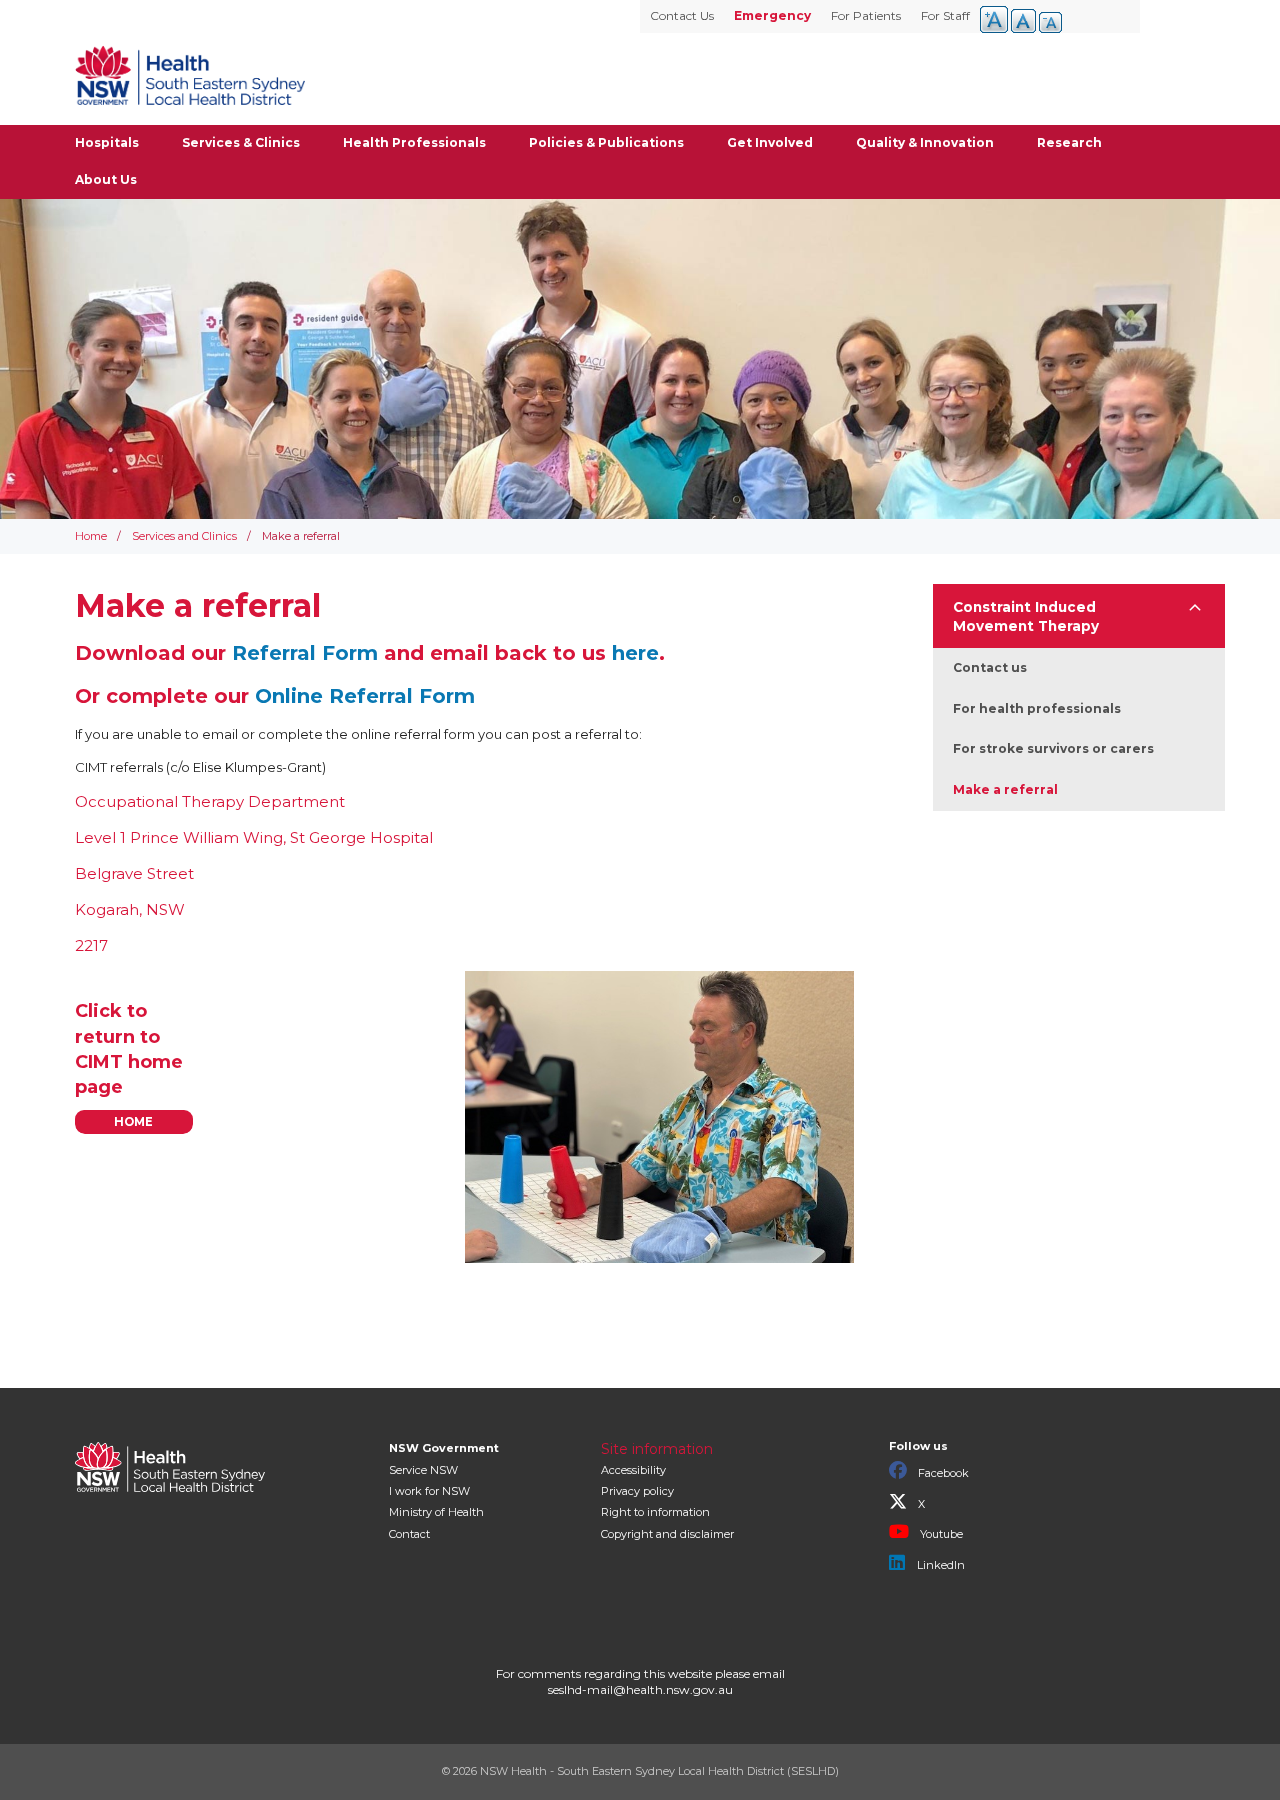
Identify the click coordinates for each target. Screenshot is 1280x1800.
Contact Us (682, 15)
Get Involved (770, 142)
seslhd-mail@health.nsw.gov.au (640, 1689)
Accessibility (633, 1470)
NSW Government (444, 1448)
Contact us (990, 667)
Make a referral (1005, 789)
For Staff (945, 15)
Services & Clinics (241, 142)
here (635, 653)
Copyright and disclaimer (667, 1534)
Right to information (655, 1512)
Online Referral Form (368, 696)
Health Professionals (414, 142)
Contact (409, 1534)
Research (1069, 142)
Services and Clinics (184, 536)
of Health (436, 1512)
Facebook (942, 1473)
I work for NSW (429, 1491)
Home (91, 536)
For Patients (866, 15)
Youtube (940, 1534)
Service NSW (423, 1470)
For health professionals (1037, 708)
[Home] (190, 75)
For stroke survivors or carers (1053, 748)
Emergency (772, 15)
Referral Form (305, 653)
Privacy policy (637, 1491)
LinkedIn (939, 1565)
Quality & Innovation (925, 142)
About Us (106, 179)
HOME (133, 1122)
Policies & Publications (606, 142)
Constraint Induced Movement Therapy (1026, 616)
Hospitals (107, 142)
